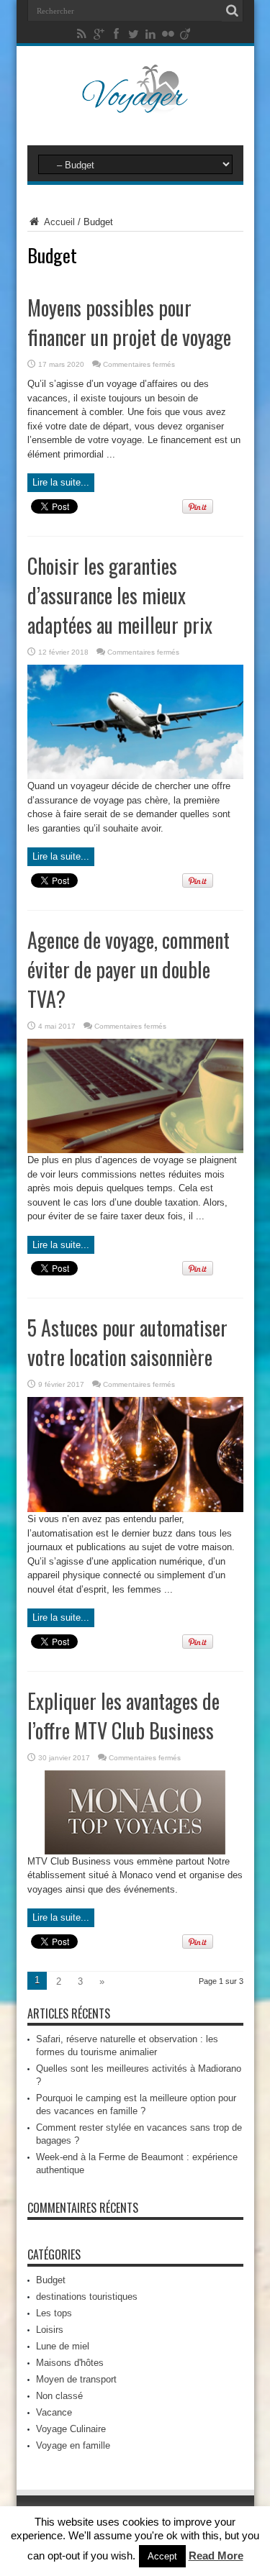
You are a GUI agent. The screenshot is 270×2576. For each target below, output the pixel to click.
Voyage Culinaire (71, 2429)
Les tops (54, 2313)
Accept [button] (162, 2556)
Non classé (59, 2396)
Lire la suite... (61, 482)
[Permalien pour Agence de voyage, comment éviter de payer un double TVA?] (135, 1150)
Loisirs (50, 2330)
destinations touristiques (87, 2297)
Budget (51, 2280)
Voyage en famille (73, 2445)
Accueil (58, 222)
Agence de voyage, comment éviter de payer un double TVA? (129, 969)
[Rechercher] (233, 11)
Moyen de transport (76, 2379)
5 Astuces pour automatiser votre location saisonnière (127, 1342)
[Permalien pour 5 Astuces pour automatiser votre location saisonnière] (135, 1509)
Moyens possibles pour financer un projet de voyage (129, 322)
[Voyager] (135, 104)
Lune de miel (63, 2346)
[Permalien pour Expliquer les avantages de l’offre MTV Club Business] (135, 1851)
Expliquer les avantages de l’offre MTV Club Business (123, 1716)
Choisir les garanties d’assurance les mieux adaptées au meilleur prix (120, 595)
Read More (216, 2555)
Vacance (54, 2412)
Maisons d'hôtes (70, 2363)
